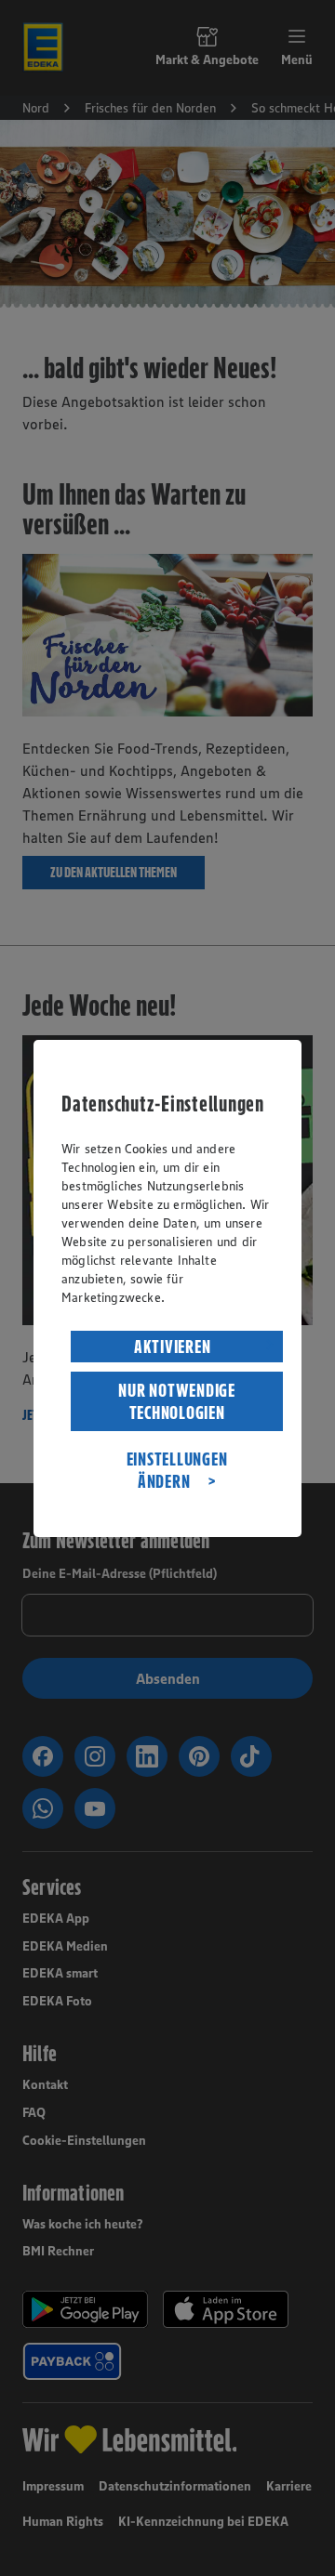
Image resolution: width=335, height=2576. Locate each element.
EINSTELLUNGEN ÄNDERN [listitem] (177, 1470)
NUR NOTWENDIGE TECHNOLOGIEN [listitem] (177, 1401)
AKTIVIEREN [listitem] (173, 1347)
